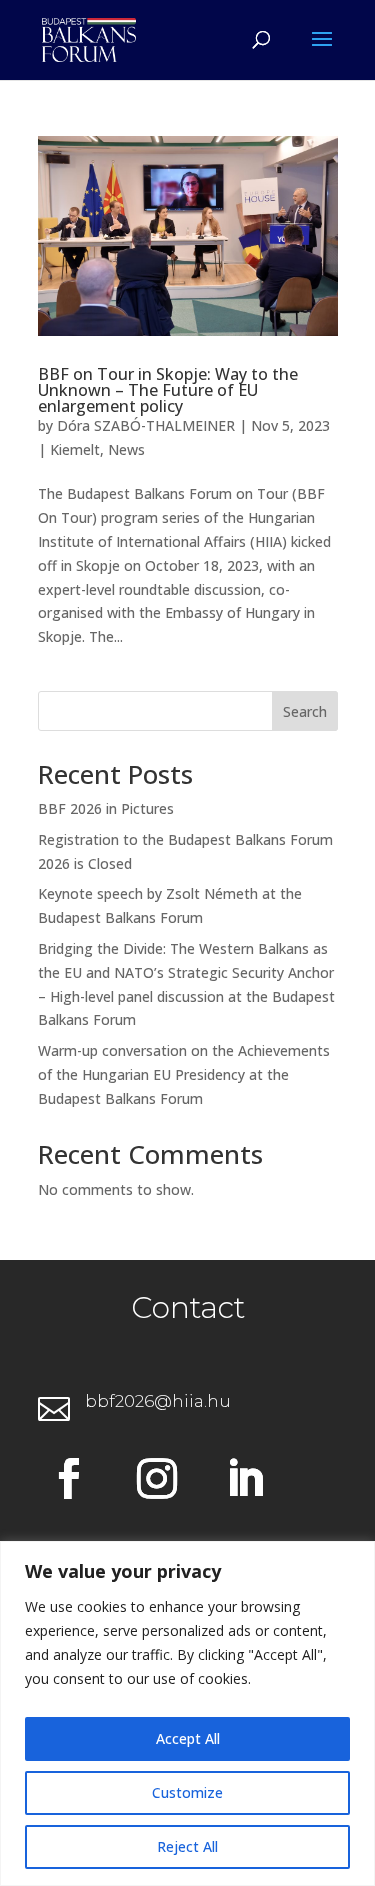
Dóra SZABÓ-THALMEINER (146, 425)
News (126, 449)
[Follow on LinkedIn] (245, 1479)
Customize (187, 1792)
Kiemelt (75, 449)
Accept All (188, 1738)
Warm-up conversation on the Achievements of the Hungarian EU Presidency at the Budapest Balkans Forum (184, 1074)
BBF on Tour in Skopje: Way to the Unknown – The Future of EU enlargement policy (168, 390)
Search (305, 711)
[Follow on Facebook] (69, 1479)
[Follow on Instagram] (157, 1479)
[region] (187, 1713)
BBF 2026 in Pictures (106, 808)
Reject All (187, 1846)
